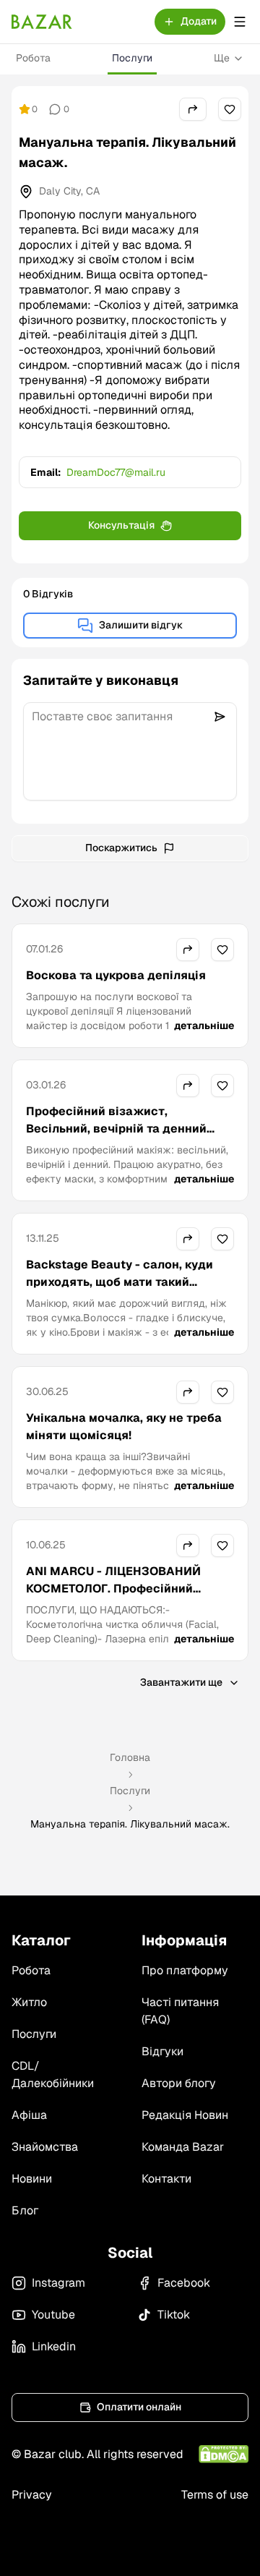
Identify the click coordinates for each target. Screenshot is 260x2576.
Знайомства (45, 2147)
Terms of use (215, 2495)
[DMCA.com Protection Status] (224, 2454)
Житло (29, 2002)
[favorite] (230, 109)
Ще (222, 58)
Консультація (121, 525)
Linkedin (54, 2346)
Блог (25, 2210)
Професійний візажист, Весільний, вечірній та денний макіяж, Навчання (116, 1129)
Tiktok (174, 2315)
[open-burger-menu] (240, 22)
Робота (33, 58)
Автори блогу (179, 2083)
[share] (193, 109)
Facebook (184, 2283)
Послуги (132, 58)
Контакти (166, 2179)
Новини (32, 2179)
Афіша (29, 2115)
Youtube (53, 2315)
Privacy (32, 2495)
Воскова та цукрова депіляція (116, 975)
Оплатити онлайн (139, 2407)
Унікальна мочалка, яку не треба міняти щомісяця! (124, 1426)
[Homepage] (42, 22)
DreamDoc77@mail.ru (116, 472)
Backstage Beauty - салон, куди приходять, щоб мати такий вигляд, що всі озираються (120, 1282)
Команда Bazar (183, 2147)
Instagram (58, 2283)
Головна (130, 1757)
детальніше (204, 1025)
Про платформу (185, 1970)
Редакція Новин (185, 2115)
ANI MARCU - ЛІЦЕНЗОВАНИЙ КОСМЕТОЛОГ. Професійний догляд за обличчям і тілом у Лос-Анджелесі (128, 1597)
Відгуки (162, 2051)
